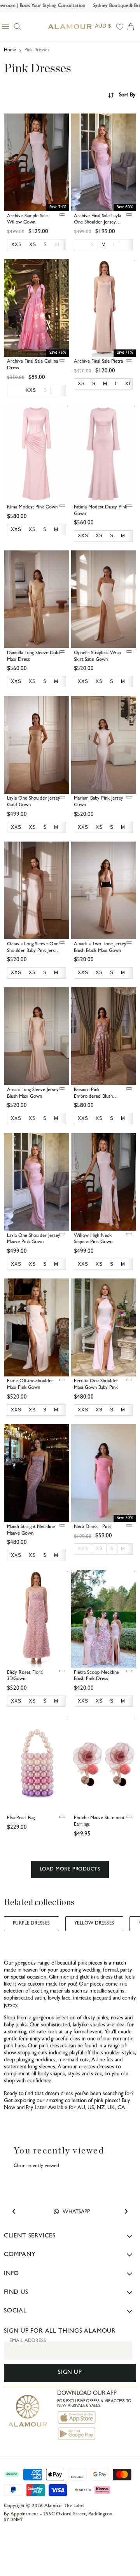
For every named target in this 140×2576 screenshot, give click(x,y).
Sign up (70, 2373)
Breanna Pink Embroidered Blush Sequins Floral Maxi (93, 1097)
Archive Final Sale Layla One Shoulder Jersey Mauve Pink (97, 223)
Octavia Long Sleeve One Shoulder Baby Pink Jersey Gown (33, 951)
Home (10, 51)
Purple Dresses (31, 1924)
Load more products (70, 1870)
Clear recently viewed (36, 2166)
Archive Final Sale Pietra (98, 362)
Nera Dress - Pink (92, 1527)
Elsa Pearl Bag (21, 1818)
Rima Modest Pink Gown (32, 507)
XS (99, 1549)
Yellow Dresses (94, 1924)
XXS (83, 1549)
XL (58, 245)
